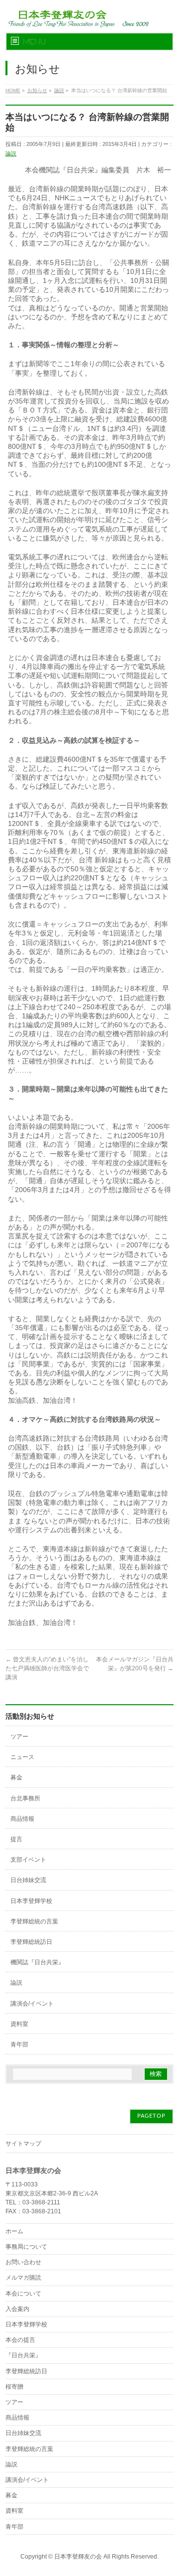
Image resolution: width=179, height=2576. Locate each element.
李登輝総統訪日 (31, 1942)
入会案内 (17, 2309)
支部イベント (28, 1860)
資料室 (19, 2024)
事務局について (26, 2247)
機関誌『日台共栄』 (37, 1962)
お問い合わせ (23, 2262)
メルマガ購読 (23, 2278)
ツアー (19, 1737)
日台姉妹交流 (28, 1880)
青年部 (19, 2044)
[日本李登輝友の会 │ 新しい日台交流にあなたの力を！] (77, 16)
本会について (23, 2294)
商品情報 (22, 1819)
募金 (16, 1777)
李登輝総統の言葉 (34, 1921)
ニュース (22, 1757)
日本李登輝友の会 (78, 2557)
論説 (11, 153)
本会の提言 (20, 2340)
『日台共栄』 (23, 2355)
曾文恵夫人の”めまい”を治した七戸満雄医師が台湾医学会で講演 (47, 1668)
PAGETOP (151, 2116)
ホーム (14, 2231)
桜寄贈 (14, 2387)
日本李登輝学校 (31, 1901)
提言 (16, 1839)
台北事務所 (25, 1798)
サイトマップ (23, 2144)
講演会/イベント (32, 2004)
